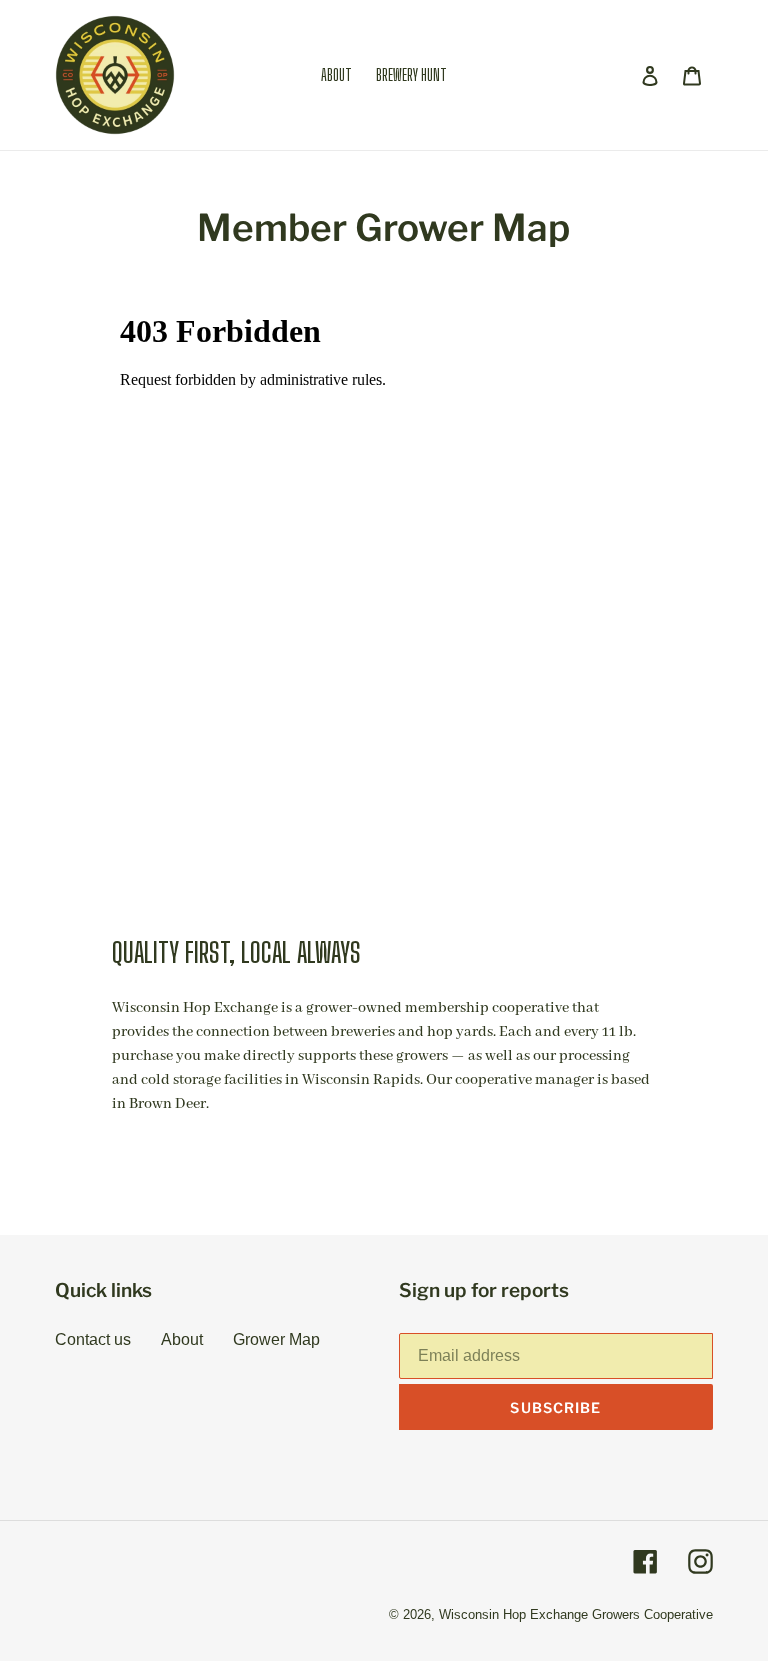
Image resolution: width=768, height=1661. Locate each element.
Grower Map (276, 1339)
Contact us (93, 1339)
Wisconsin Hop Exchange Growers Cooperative (576, 1614)
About (182, 1339)
